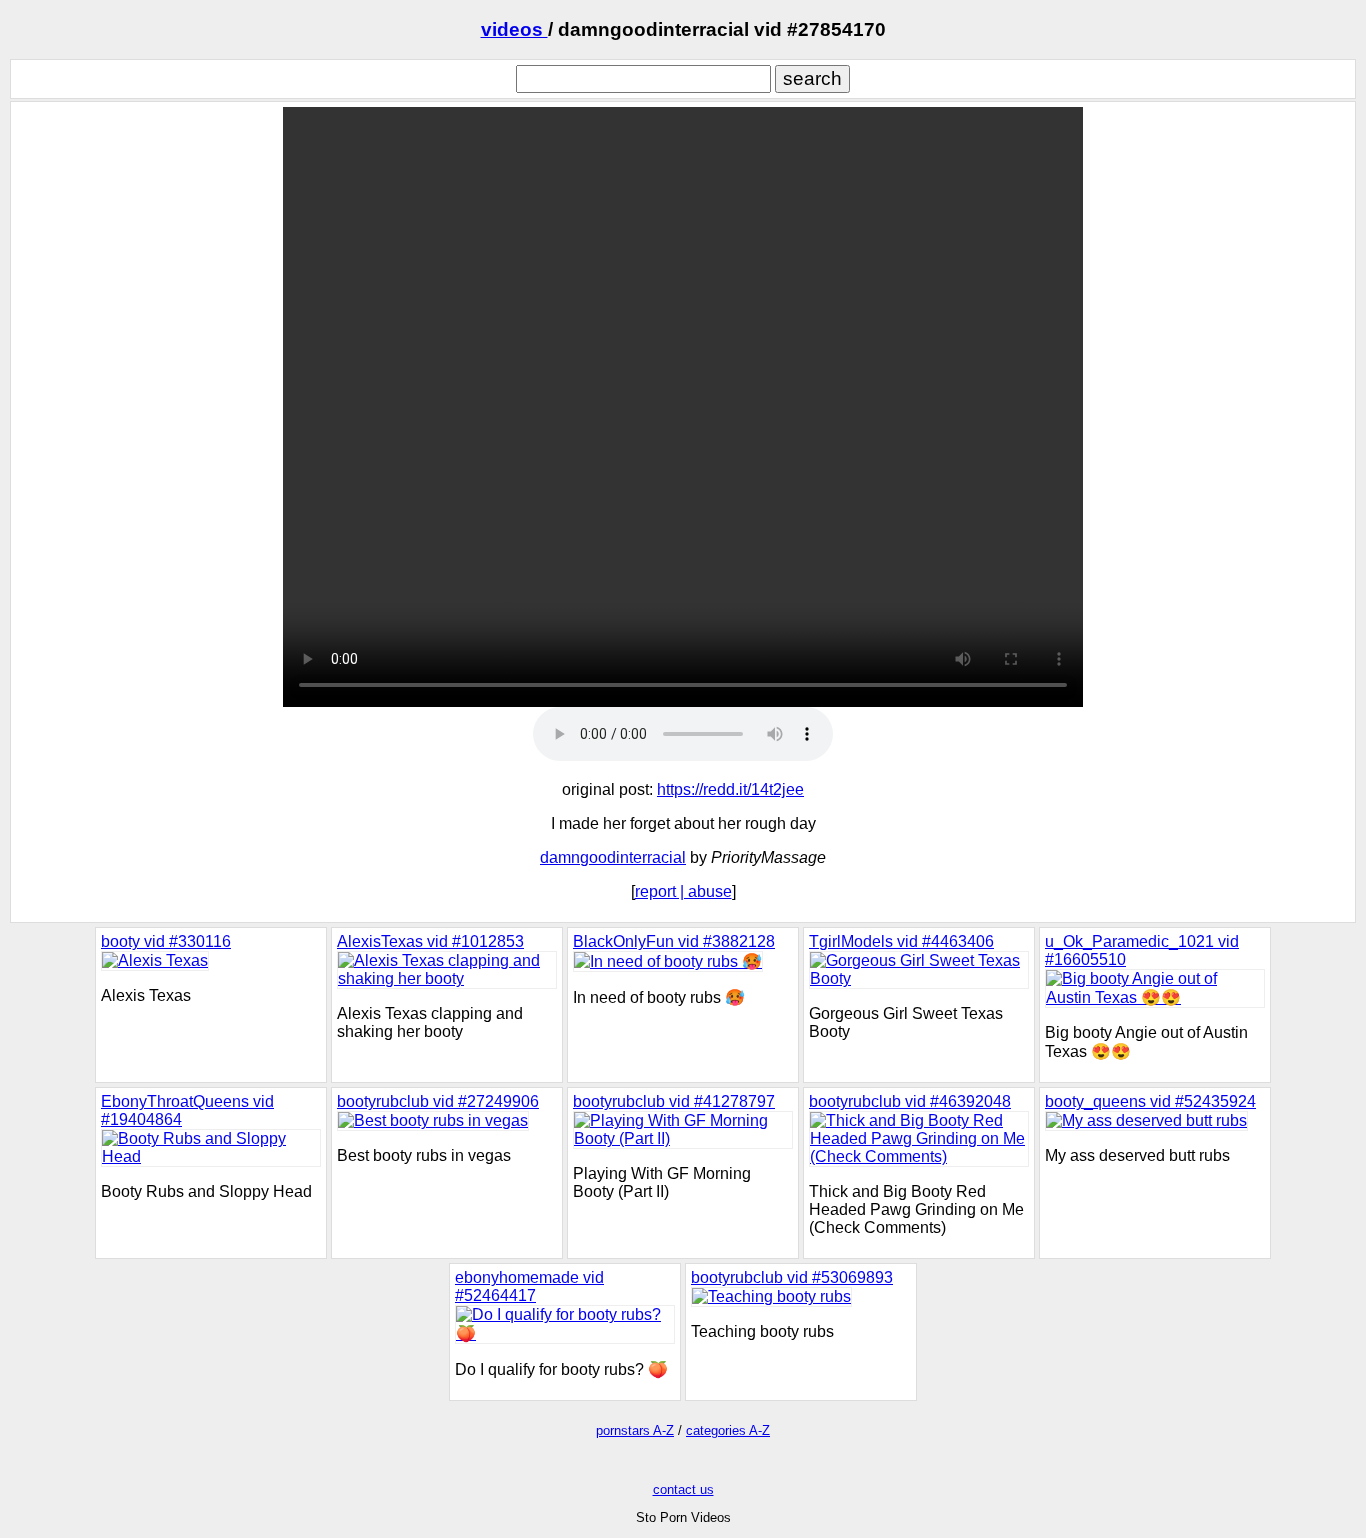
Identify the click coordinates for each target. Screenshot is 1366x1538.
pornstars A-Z (635, 1430)
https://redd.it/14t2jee (730, 789)
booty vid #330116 (166, 941)
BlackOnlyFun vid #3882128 (674, 941)
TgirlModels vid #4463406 (901, 941)
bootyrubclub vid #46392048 (910, 1101)
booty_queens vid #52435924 (1150, 1101)
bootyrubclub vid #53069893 (792, 1277)
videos (514, 29)
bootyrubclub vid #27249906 (438, 1101)
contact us (683, 1489)
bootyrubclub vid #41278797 (674, 1101)
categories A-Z (728, 1430)
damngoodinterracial (613, 857)
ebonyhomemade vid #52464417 (529, 1286)
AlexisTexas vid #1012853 (430, 941)
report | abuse (683, 891)
